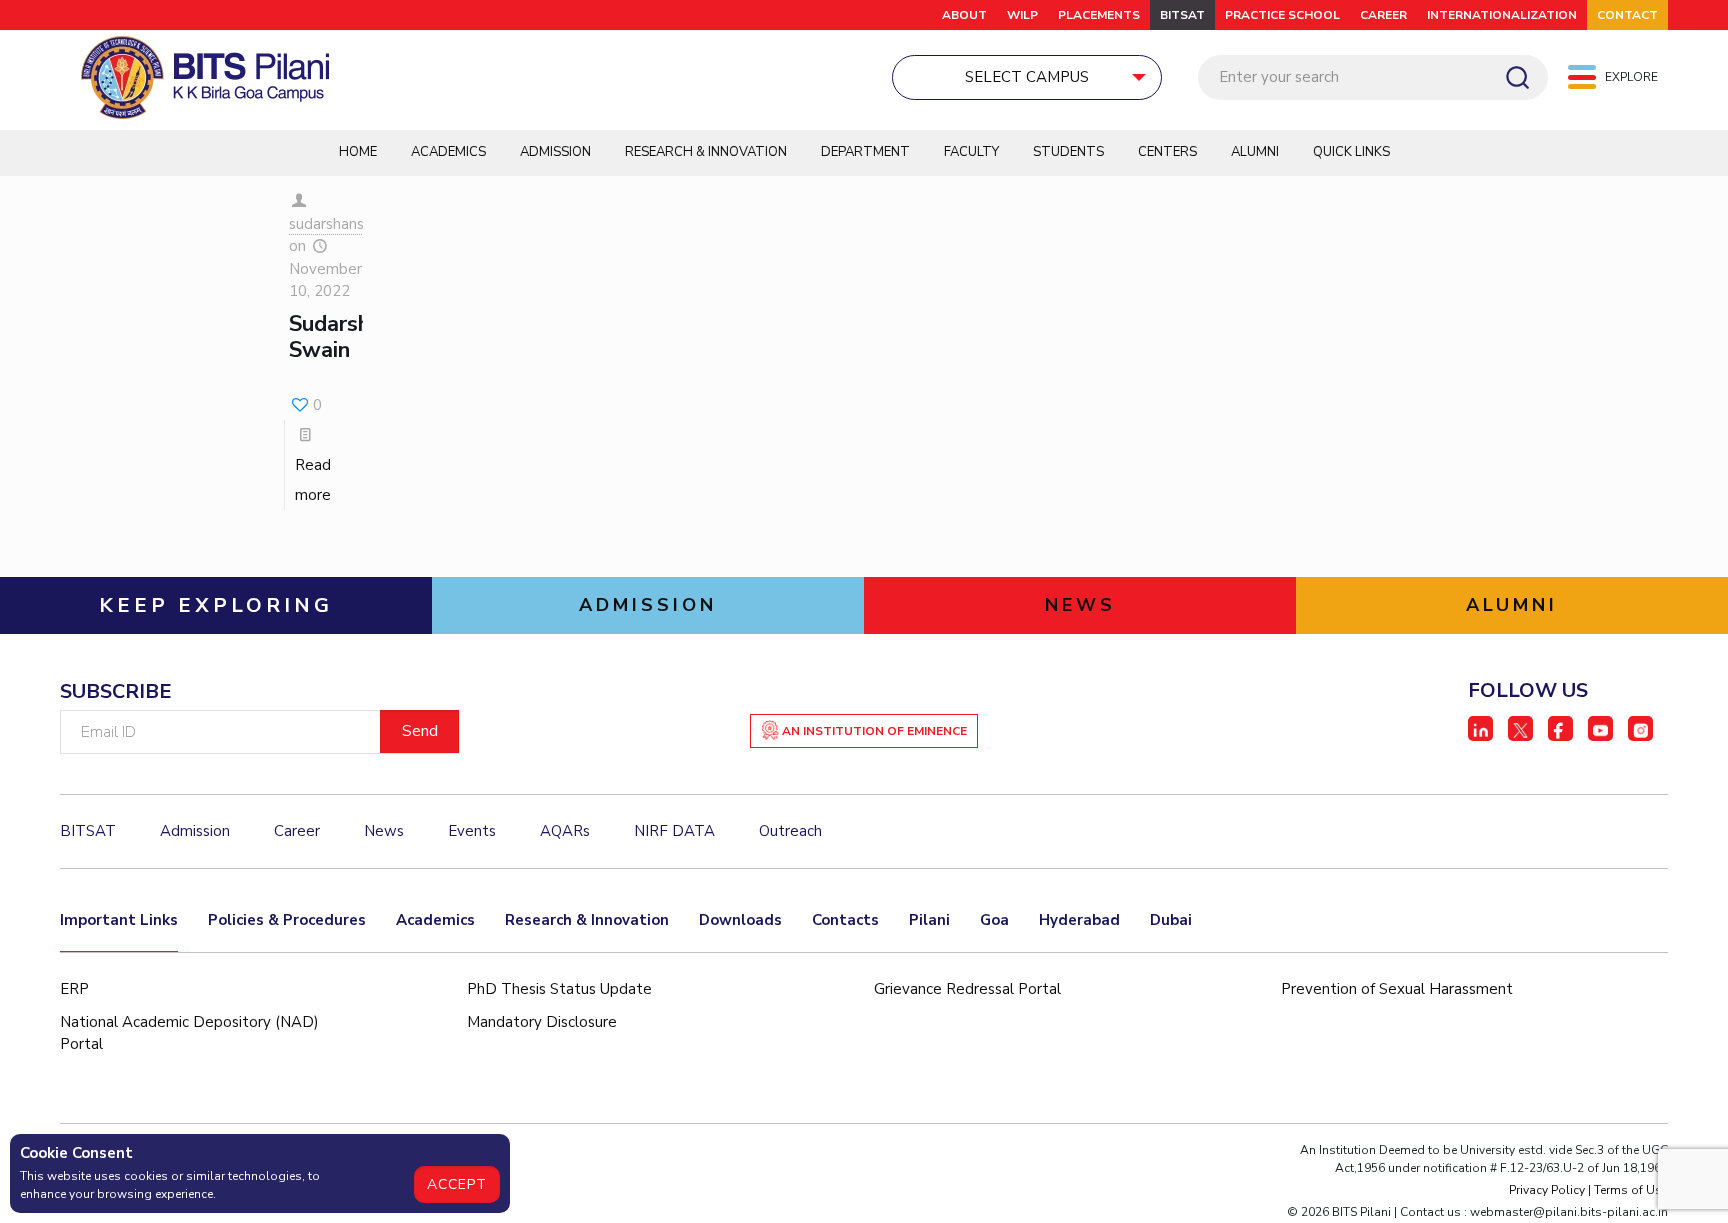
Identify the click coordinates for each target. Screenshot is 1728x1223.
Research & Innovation (706, 152)
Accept (457, 1184)
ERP (74, 989)
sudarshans (326, 224)
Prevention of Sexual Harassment (1397, 989)
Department (865, 152)
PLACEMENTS (1099, 15)
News (384, 831)
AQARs (565, 831)
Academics (448, 152)
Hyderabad (1079, 920)
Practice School (1282, 15)
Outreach (790, 831)
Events (472, 831)
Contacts (845, 920)
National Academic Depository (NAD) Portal (189, 1033)
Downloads (740, 920)
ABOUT (964, 15)
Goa (994, 920)
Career (1383, 15)
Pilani (929, 920)
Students (1068, 152)
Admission (555, 152)
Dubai (1171, 920)
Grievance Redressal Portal (967, 989)
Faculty (971, 152)
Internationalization (1502, 15)
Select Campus (1027, 77)
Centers (1167, 152)
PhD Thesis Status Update (559, 989)
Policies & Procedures (287, 920)
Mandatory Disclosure (542, 1022)
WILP (1022, 15)
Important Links (119, 920)
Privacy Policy (1547, 1190)
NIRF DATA (674, 831)
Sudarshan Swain (341, 337)
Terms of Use (1631, 1190)
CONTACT (1627, 15)
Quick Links (1351, 152)
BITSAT (1182, 15)
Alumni (1255, 152)
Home (358, 152)
